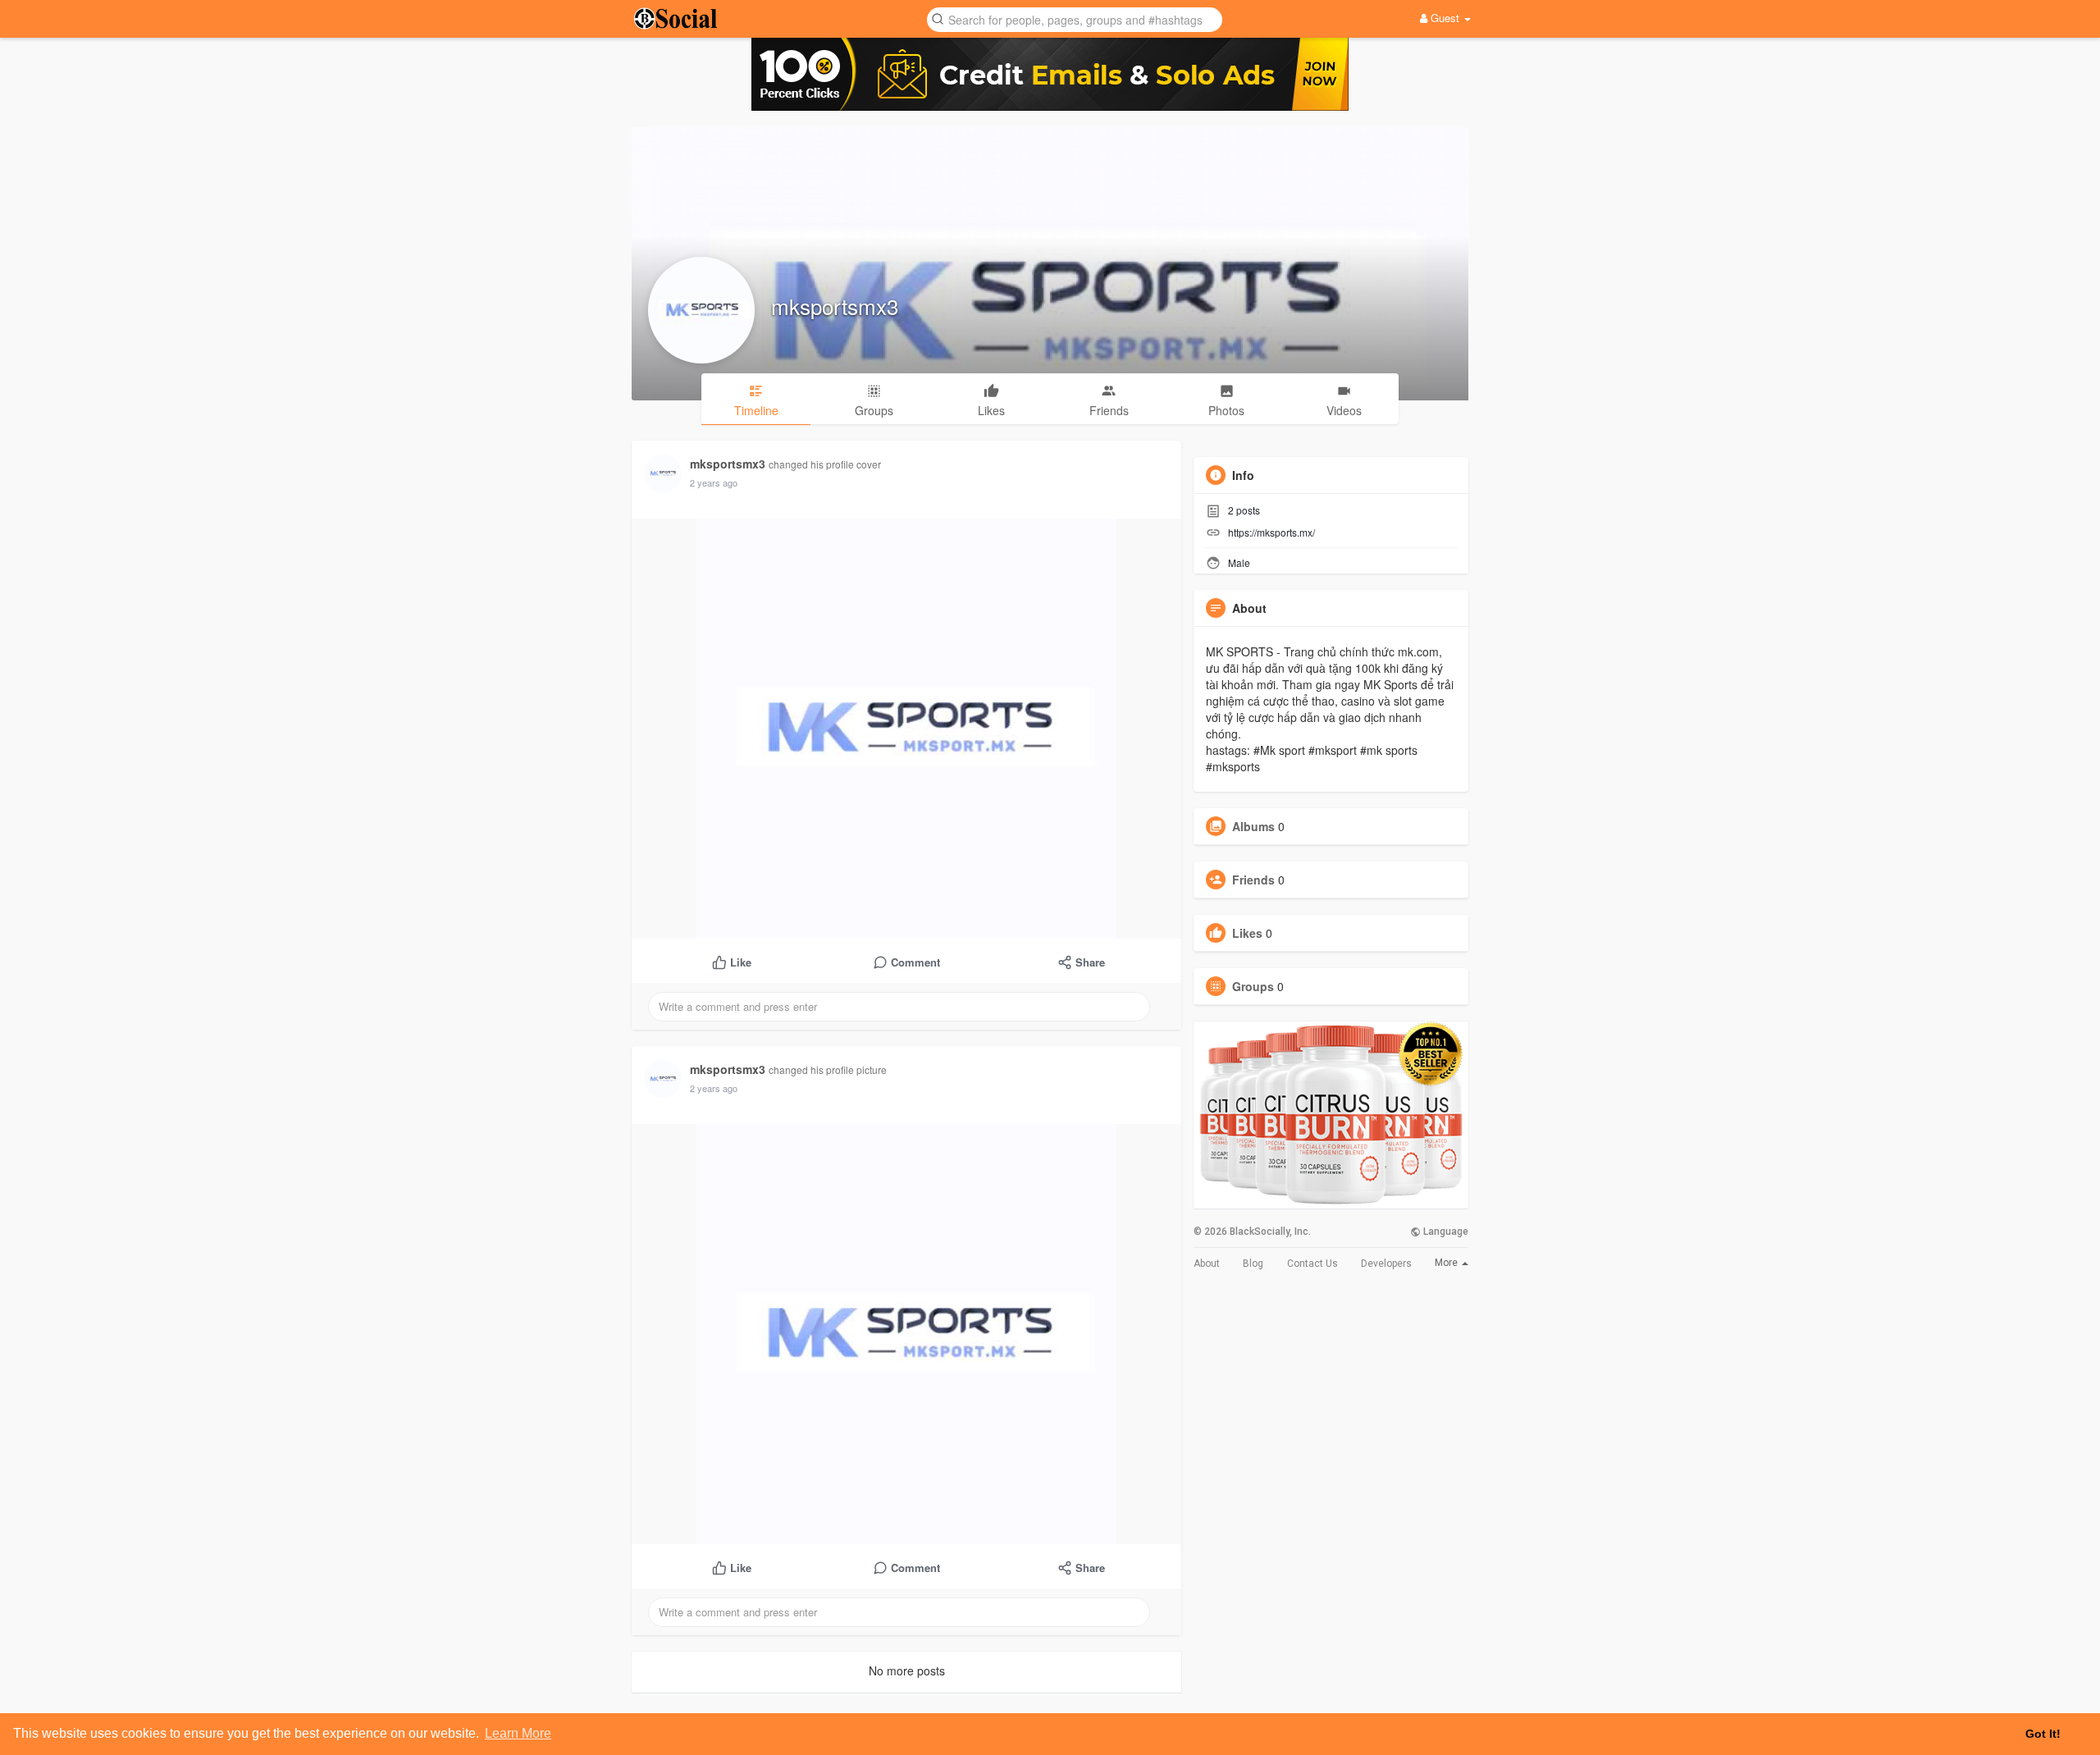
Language (1445, 1232)
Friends (1253, 880)
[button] (1075, 18)
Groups (1253, 986)
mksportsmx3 (835, 306)
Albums (1253, 826)
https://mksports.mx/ (1271, 532)
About (1207, 1264)
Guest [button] (1445, 18)
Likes (1247, 933)
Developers (1386, 1264)
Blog (1253, 1264)
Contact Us (1312, 1264)
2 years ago (714, 482)
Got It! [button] (2043, 1734)
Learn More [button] (518, 1733)
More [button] (1447, 1263)
